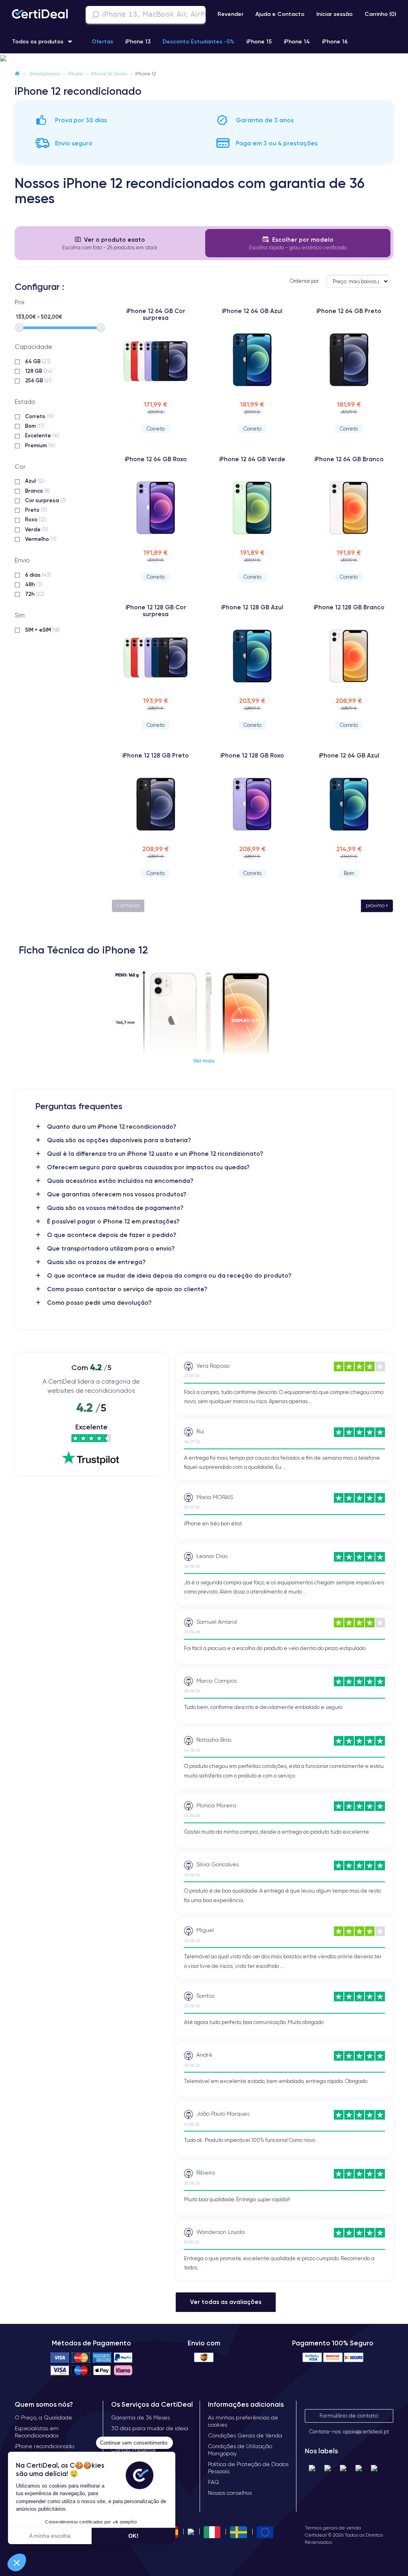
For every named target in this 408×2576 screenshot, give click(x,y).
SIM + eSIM (43, 630)
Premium (40, 445)
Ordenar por (304, 281)
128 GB (39, 371)
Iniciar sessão (334, 14)
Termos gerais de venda (333, 2528)
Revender (230, 14)
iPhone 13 (138, 41)
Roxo (36, 519)
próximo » (377, 905)
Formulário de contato (349, 2415)
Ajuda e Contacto (280, 14)
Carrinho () (380, 14)
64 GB (38, 361)
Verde (37, 529)
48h (34, 584)
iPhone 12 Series (109, 73)
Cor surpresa (46, 500)
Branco (37, 491)
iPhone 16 (335, 41)
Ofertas (102, 41)
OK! (133, 2536)
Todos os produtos (38, 41)
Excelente (42, 435)
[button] (204, 59)
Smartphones (45, 73)
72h (35, 594)
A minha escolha (50, 2536)
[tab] (110, 243)
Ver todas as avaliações (226, 2302)
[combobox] (146, 15)
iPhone (76, 73)
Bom (35, 426)
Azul (35, 481)
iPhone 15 (259, 41)
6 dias (38, 575)
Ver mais (204, 1061)
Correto (39, 416)
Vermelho (41, 539)
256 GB (38, 380)
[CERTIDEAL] (40, 15)
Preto (36, 510)
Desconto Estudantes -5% (198, 41)
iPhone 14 (297, 41)
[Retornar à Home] (17, 73)
